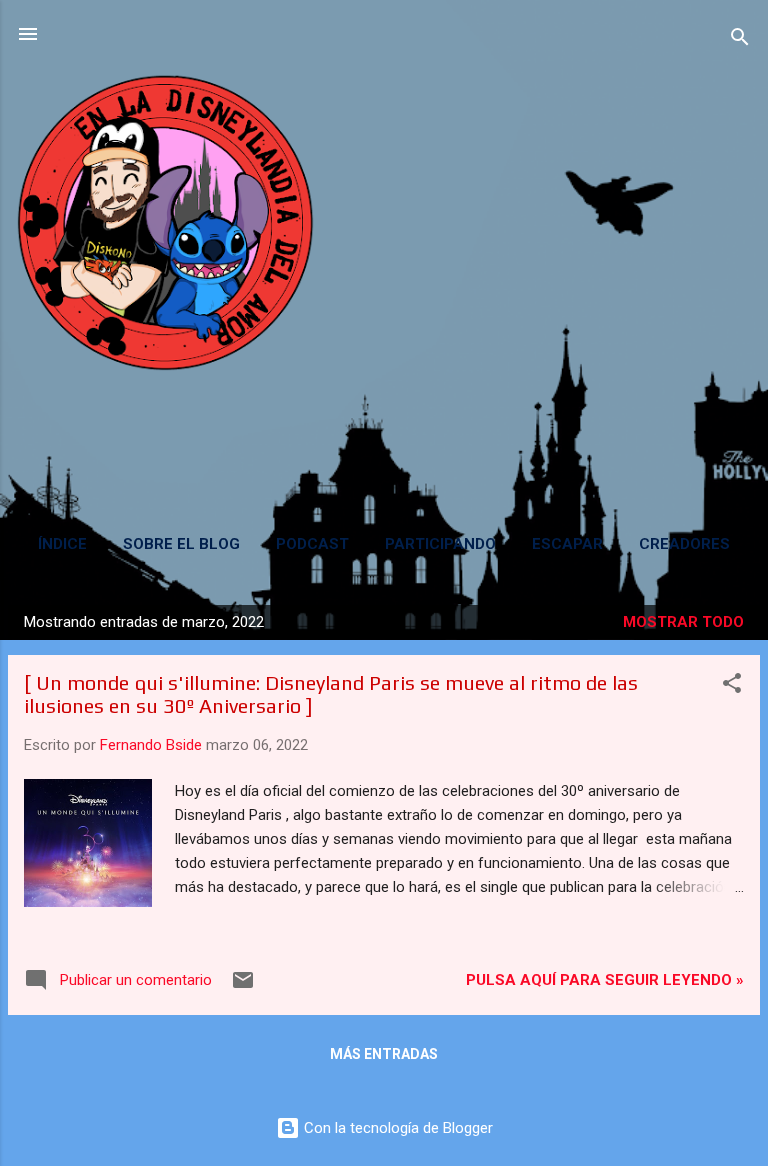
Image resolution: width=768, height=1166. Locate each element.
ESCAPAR (567, 544)
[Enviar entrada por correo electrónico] (243, 987)
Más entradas (384, 1054)
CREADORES (684, 544)
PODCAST (312, 544)
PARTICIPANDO (440, 544)
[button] (732, 686)
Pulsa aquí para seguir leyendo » (605, 980)
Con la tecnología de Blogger (396, 1128)
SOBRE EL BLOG (181, 544)
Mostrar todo (683, 622)
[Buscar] (740, 40)
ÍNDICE (62, 544)
